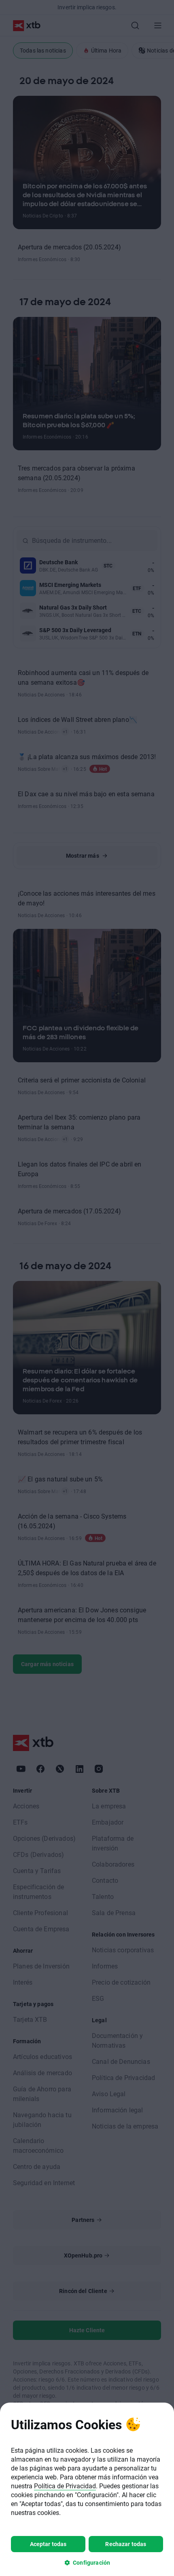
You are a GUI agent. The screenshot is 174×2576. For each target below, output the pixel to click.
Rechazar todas (126, 2544)
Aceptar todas (48, 2544)
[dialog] (87, 2489)
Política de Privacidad (65, 2486)
